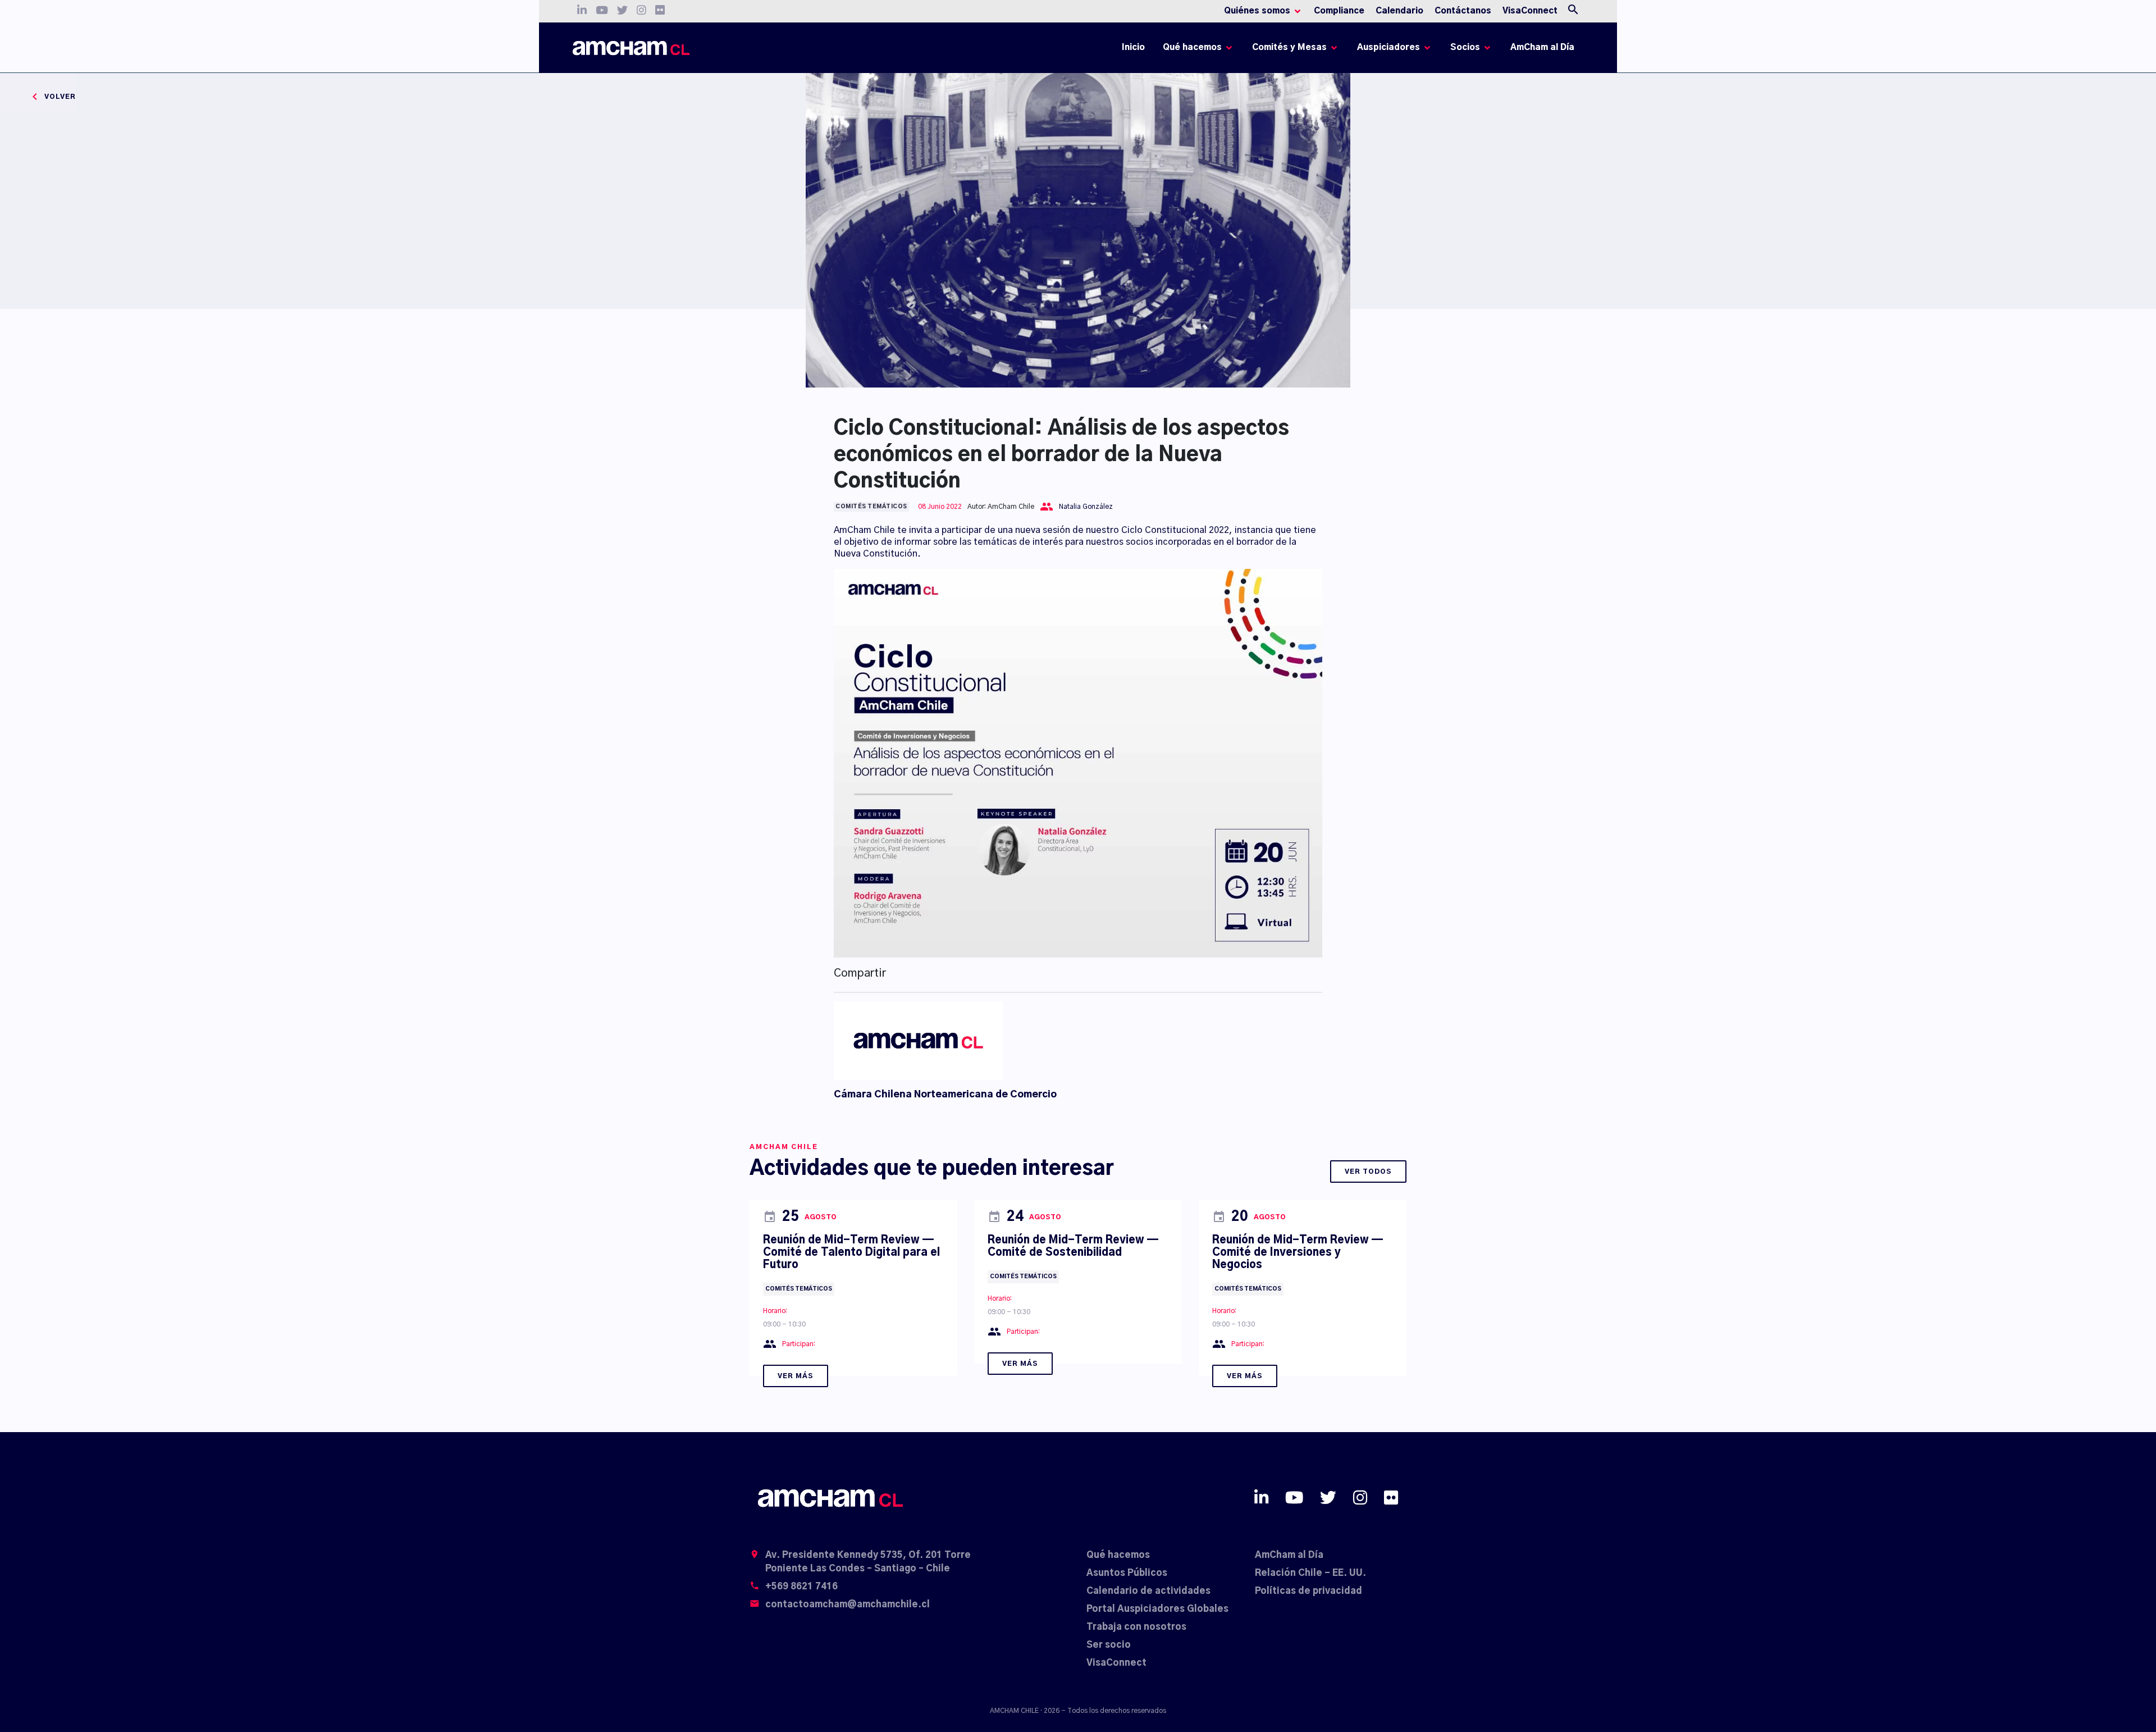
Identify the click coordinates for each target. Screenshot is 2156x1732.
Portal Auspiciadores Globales (1157, 1609)
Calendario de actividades (1148, 1591)
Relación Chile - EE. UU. (1310, 1573)
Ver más (796, 1376)
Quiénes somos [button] (1257, 11)
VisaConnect (1530, 11)
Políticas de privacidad (1308, 1591)
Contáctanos (1463, 11)
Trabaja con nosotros (1136, 1627)
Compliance (1339, 11)
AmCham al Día (1542, 47)
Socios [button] (1465, 47)
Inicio (1135, 50)
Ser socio (1109, 1645)
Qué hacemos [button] (1192, 47)
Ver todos (1368, 1172)
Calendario (1399, 11)
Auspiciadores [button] (1388, 47)
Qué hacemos (1118, 1555)
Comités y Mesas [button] (1289, 47)
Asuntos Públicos (1127, 1573)
